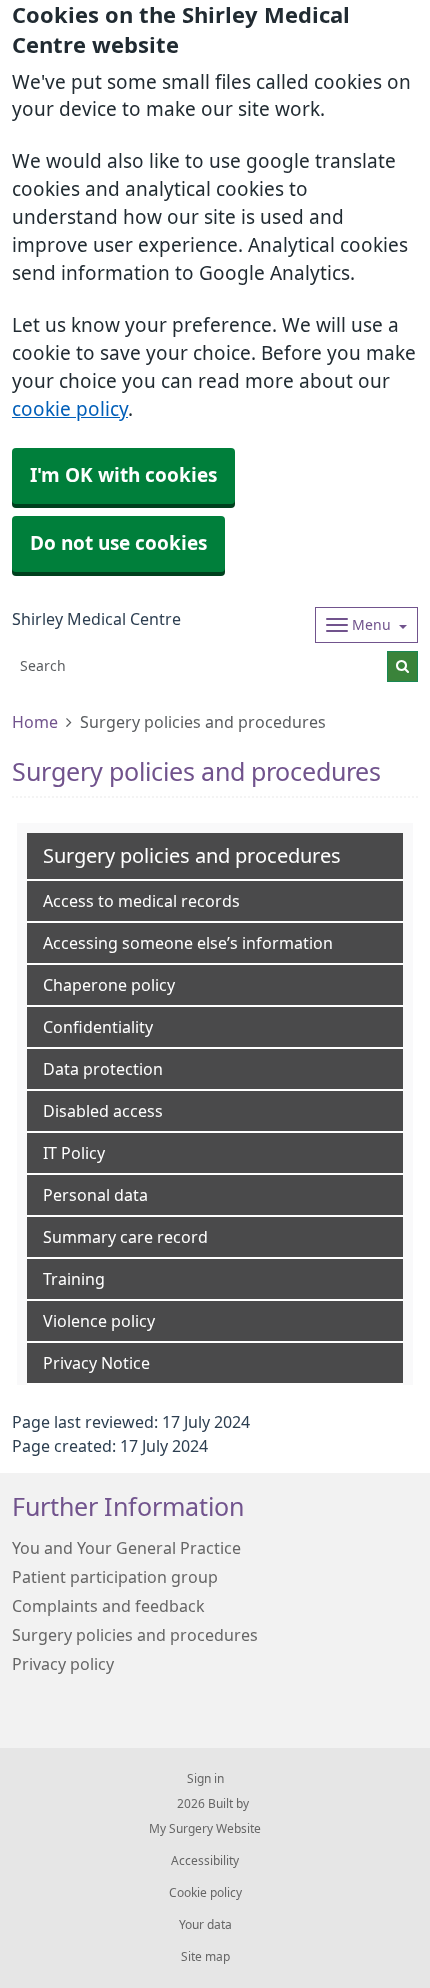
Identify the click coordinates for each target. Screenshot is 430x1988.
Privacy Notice (96, 1363)
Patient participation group (115, 1577)
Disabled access (103, 1111)
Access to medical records (141, 901)
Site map (205, 1957)
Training (74, 1279)
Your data (205, 1925)
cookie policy (70, 409)
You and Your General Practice (126, 1548)
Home (35, 722)
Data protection (103, 1069)
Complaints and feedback (108, 1606)
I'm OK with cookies (123, 475)
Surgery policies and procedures (135, 1635)
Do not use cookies (118, 543)
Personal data (95, 1195)
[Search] (402, 666)
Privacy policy (63, 1664)
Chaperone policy (109, 985)
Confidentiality (98, 1027)
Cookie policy (205, 1893)
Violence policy (99, 1321)
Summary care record (125, 1237)
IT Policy (74, 1153)
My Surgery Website (205, 1829)
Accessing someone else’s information (188, 943)
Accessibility (205, 1861)
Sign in (205, 1779)
